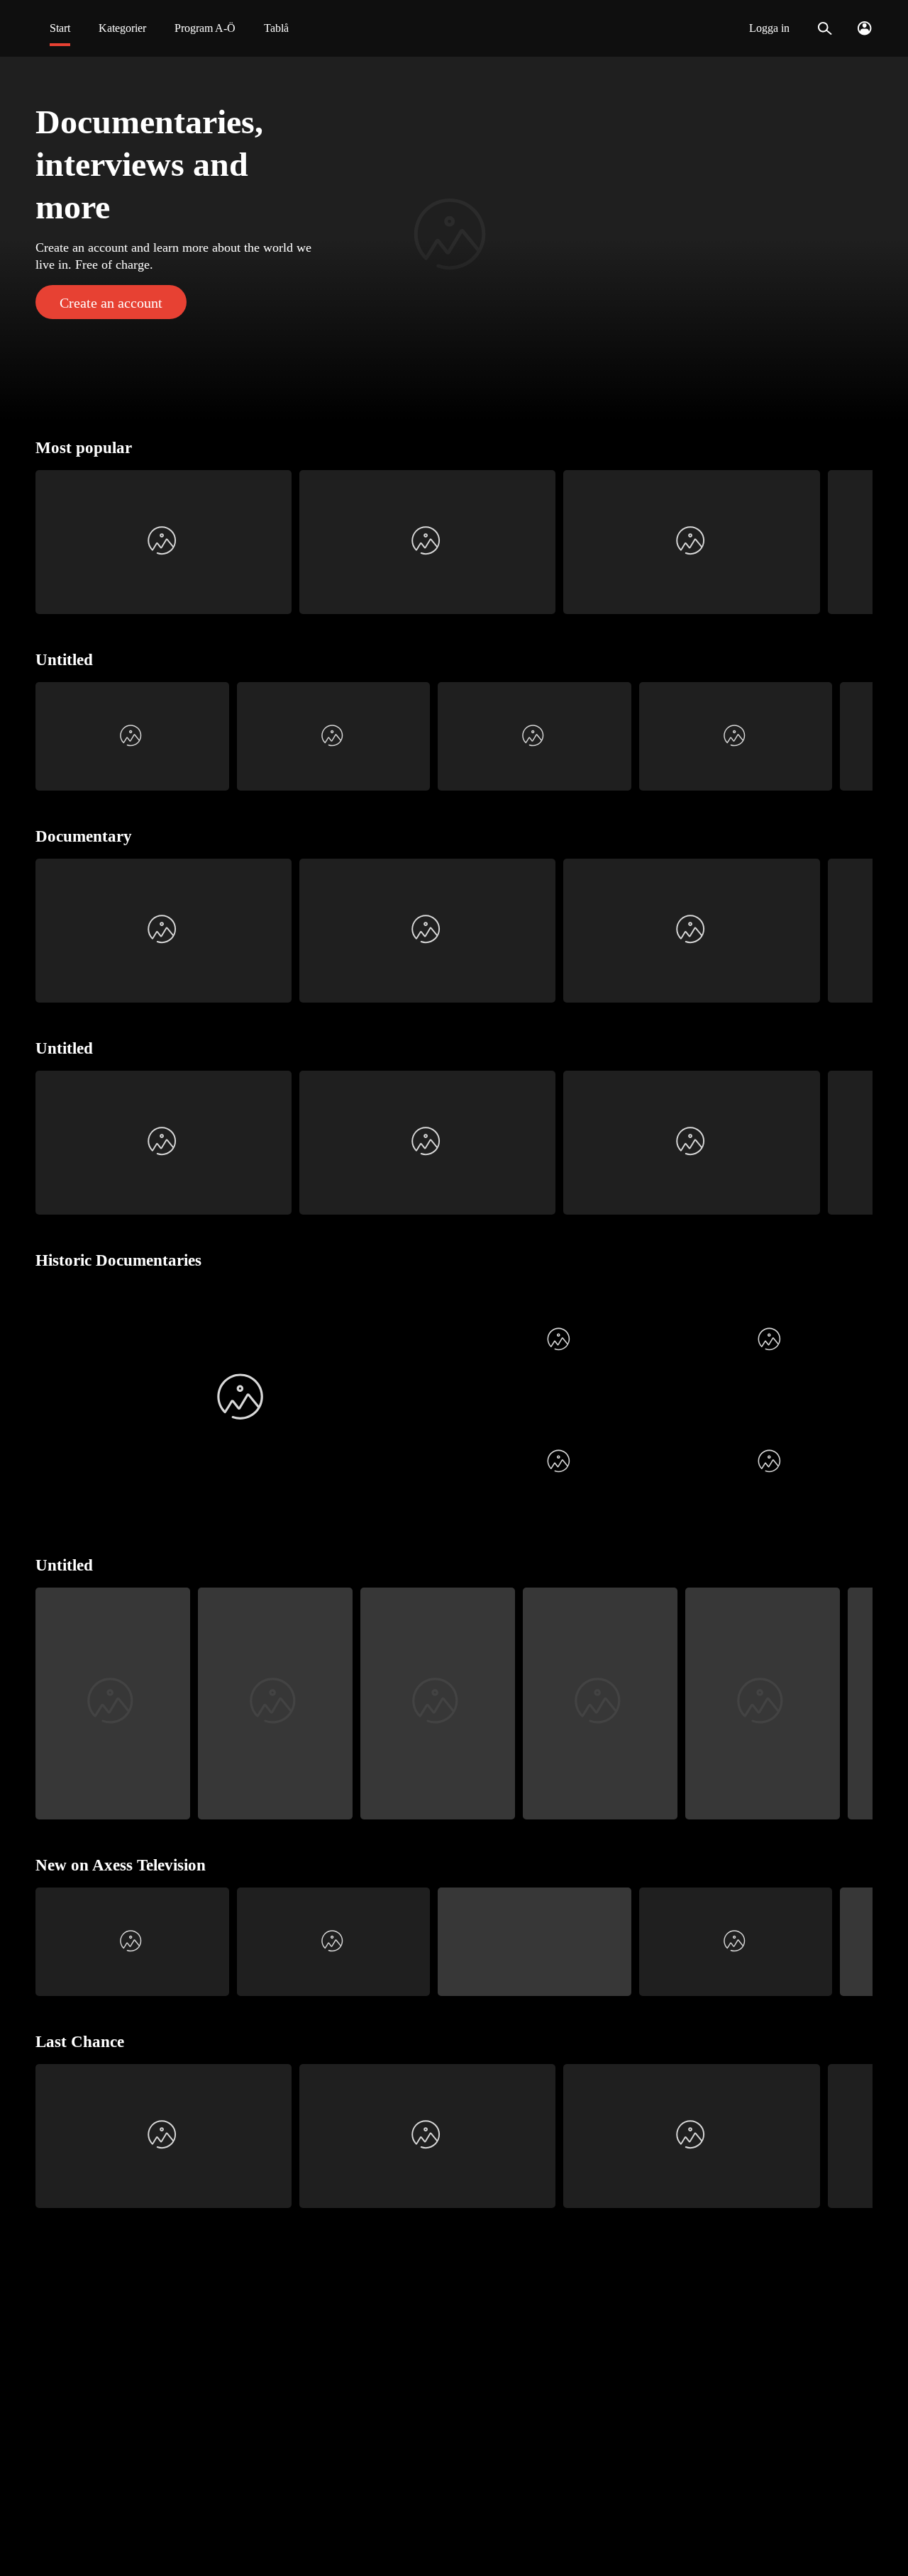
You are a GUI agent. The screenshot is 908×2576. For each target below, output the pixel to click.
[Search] (825, 28)
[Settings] (864, 28)
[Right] (856, 542)
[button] (454, 238)
